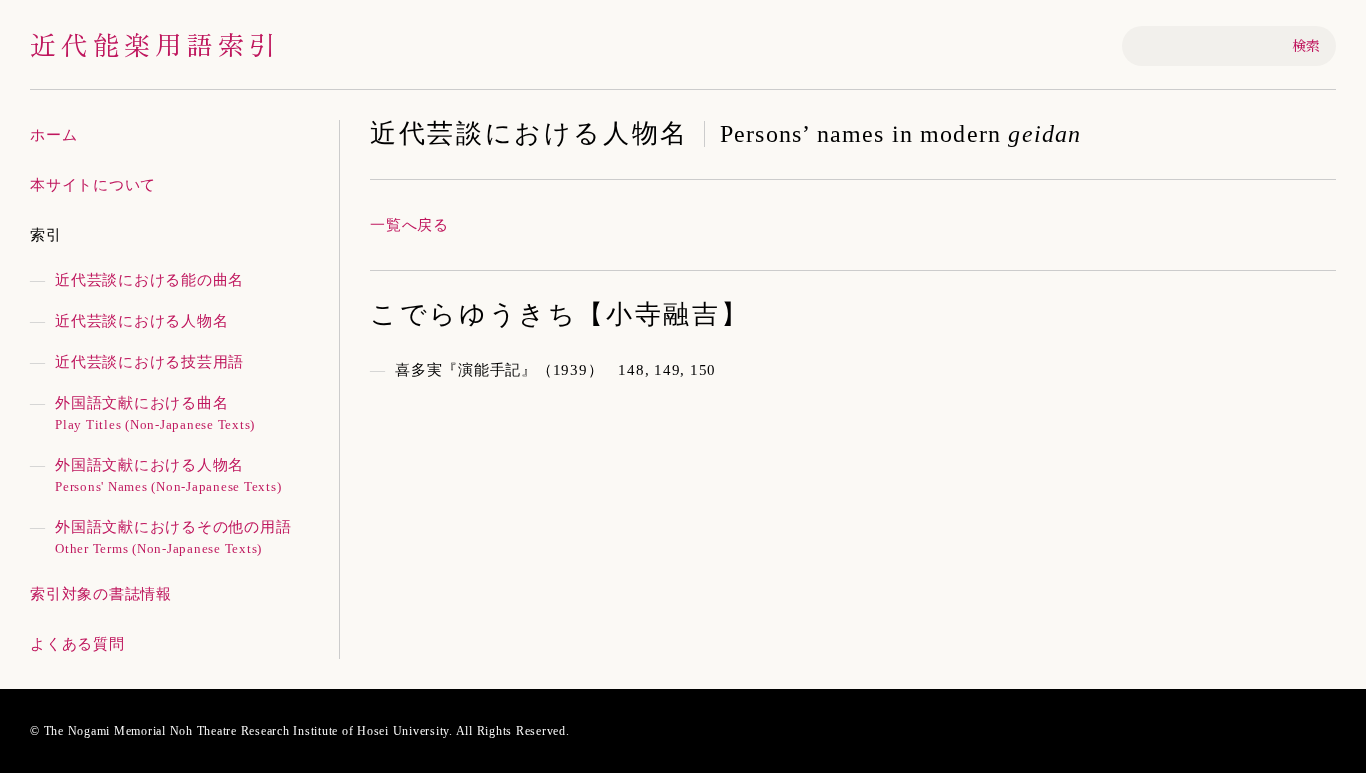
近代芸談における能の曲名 (149, 280)
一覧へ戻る (409, 225)
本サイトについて (93, 185)
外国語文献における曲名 (155, 413)
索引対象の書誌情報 (101, 594)
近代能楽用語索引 (155, 44)
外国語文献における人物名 (168, 475)
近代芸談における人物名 (141, 321)
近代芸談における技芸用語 (149, 362)
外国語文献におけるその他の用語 (173, 537)
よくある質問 (77, 644)
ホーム (53, 135)
